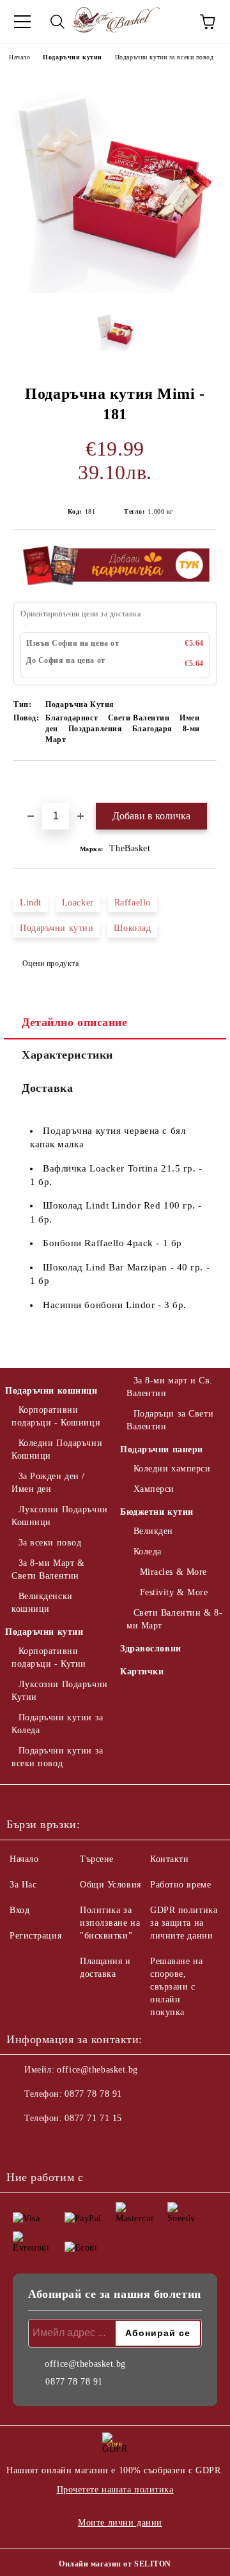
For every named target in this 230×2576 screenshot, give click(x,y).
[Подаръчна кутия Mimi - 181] (115, 290)
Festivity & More (174, 1592)
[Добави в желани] (207, 782)
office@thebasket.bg (97, 2070)
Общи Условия (111, 1885)
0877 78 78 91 (93, 2094)
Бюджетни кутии (157, 1512)
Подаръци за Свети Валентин (170, 1420)
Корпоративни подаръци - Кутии (49, 1657)
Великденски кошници (42, 1603)
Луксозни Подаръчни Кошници (60, 1516)
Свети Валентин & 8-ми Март (174, 1619)
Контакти (169, 1859)
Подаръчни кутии (72, 57)
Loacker (78, 903)
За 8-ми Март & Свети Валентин (48, 1569)
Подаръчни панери (162, 1449)
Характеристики (67, 1055)
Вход (19, 1910)
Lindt (31, 903)
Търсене (97, 1859)
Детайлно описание (75, 1022)
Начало (19, 57)
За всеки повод (50, 1543)
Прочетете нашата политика (115, 2490)
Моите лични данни (120, 2523)
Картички (142, 1671)
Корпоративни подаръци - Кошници (56, 1416)
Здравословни (151, 1649)
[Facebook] (23, 2144)
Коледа (148, 1552)
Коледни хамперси (172, 1469)
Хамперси (154, 1489)
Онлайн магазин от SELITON (115, 2564)
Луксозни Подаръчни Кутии (60, 1691)
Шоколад (132, 928)
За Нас (23, 1885)
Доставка (47, 1088)
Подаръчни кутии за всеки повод (165, 57)
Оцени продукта (50, 964)
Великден (153, 1531)
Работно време (180, 1885)
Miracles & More (173, 1572)
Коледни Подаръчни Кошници (57, 1449)
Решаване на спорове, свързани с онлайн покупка (176, 1987)
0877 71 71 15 (93, 2118)
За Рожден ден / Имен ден (48, 1483)
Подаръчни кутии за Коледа (57, 1724)
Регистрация (35, 1936)
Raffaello (133, 903)
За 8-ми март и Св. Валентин (170, 1387)
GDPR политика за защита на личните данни (184, 1923)
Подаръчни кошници (51, 1391)
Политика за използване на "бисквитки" (110, 1923)
